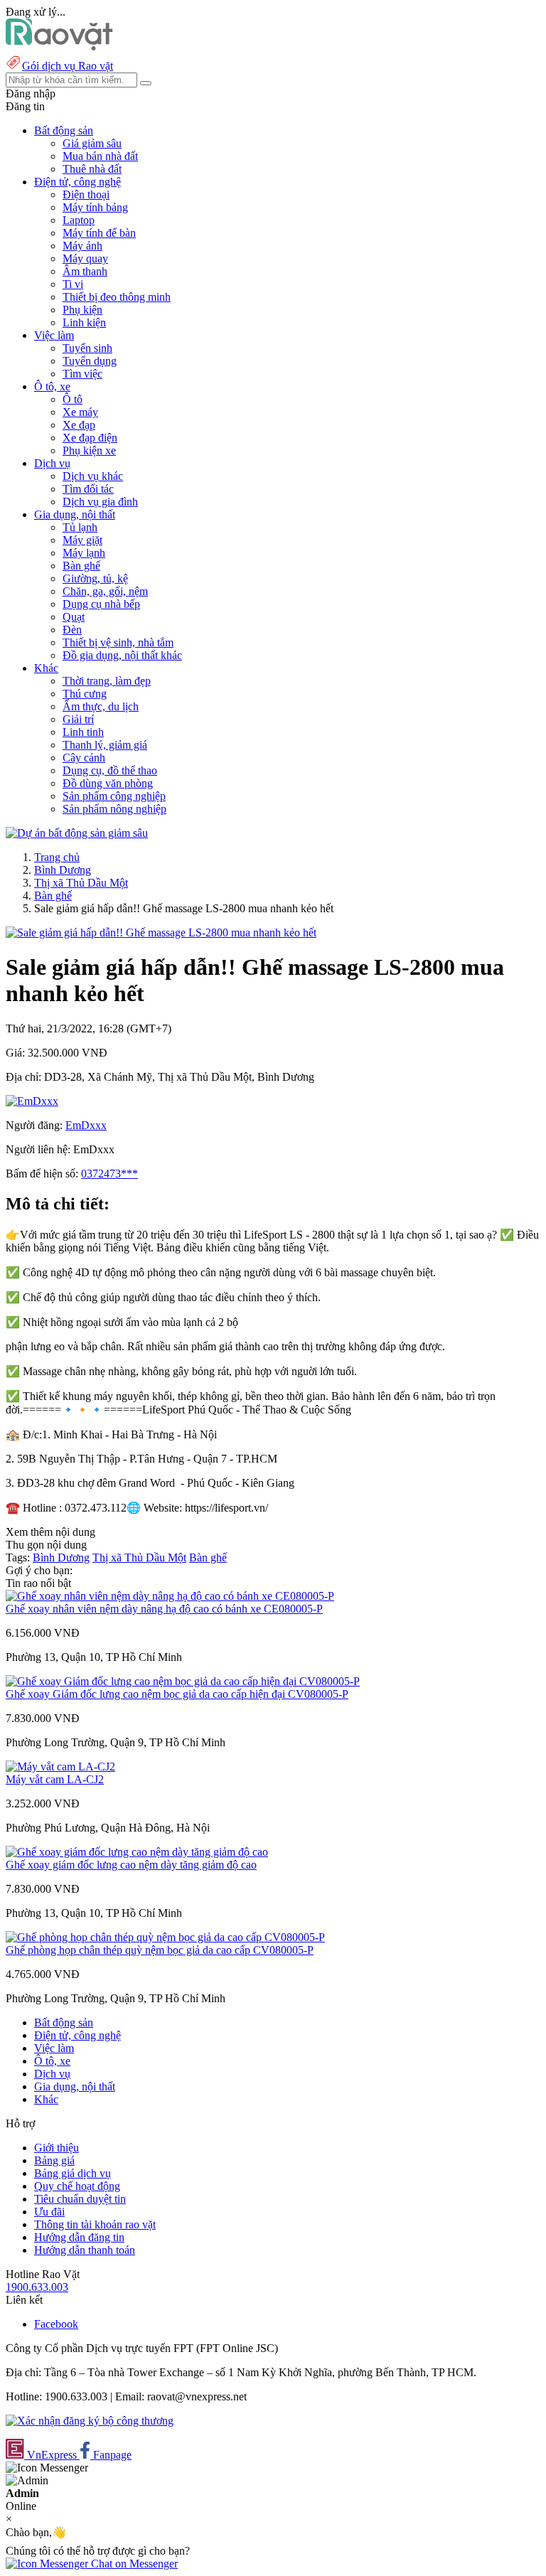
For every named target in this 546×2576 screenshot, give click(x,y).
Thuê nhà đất (92, 169)
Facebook (56, 2324)
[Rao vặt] (59, 47)
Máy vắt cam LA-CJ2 (55, 1779)
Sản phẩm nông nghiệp (114, 809)
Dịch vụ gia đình (100, 502)
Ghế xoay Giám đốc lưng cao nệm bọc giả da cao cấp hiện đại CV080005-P (177, 1694)
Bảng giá (54, 2160)
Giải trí (78, 719)
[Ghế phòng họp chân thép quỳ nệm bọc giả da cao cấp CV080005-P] (165, 1937)
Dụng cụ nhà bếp (101, 604)
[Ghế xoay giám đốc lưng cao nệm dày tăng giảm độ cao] (137, 1852)
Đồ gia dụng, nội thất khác (122, 655)
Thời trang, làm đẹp (107, 681)
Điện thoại (86, 194)
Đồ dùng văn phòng (108, 783)
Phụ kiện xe (89, 450)
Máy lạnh (84, 553)
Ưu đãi (49, 2212)
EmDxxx (86, 1125)
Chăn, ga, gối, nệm (105, 591)
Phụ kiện (82, 310)
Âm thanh (85, 271)
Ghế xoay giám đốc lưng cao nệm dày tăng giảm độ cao (131, 1865)
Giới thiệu (57, 2148)
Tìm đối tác (88, 489)
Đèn (72, 630)
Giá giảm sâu (92, 143)
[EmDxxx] (32, 1101)
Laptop (79, 220)
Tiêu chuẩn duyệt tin (80, 2199)
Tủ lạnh (80, 527)
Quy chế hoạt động (77, 2186)
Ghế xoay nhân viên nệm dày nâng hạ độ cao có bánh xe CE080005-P (164, 1609)
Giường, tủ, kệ (95, 578)
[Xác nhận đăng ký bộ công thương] (90, 2421)
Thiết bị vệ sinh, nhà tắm (118, 642)
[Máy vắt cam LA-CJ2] (60, 1767)
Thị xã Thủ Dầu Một (81, 883)
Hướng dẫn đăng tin (79, 2237)
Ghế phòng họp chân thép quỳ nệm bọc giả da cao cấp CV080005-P (160, 1950)
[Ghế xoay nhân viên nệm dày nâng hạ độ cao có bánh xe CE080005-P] (170, 1596)
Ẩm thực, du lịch (101, 706)
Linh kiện (84, 322)
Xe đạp (79, 425)
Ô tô (73, 399)
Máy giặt (82, 540)
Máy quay (85, 258)
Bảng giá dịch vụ (73, 2173)
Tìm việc (82, 374)
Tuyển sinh (87, 348)
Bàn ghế (81, 566)
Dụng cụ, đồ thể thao (110, 770)
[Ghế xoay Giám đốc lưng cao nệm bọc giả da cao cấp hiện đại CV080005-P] (183, 1681)
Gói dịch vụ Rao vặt (68, 66)
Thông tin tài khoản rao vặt (95, 2224)
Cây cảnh (84, 758)
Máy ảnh (82, 246)
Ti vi (73, 284)
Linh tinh (83, 732)
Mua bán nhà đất (100, 156)
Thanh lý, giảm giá (105, 745)
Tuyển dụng (90, 361)
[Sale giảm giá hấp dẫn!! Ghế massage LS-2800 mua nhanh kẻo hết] (161, 932)
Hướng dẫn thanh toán (85, 2250)
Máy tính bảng (95, 207)
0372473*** (109, 1174)
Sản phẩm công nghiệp (114, 796)
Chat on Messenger (133, 2564)
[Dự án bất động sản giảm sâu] (77, 833)
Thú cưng (85, 694)
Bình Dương (63, 870)
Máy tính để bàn (99, 233)
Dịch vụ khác (93, 476)
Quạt (74, 617)
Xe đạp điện (90, 438)
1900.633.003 (37, 2287)
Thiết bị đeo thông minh (117, 297)
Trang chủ (57, 857)
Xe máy (80, 412)
